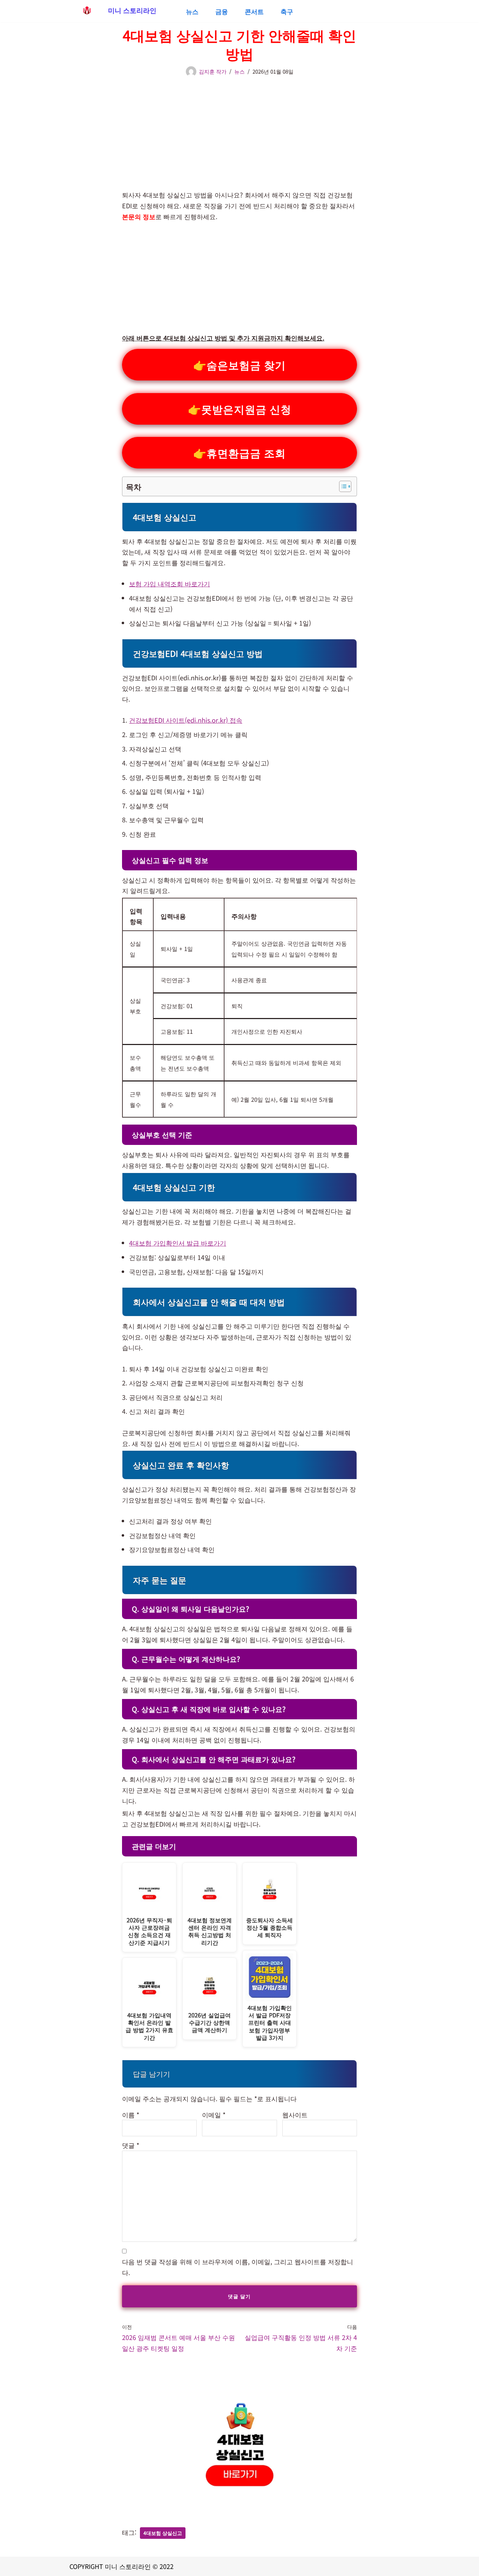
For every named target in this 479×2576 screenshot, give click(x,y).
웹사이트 (295, 2115)
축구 (287, 11)
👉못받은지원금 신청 (240, 409)
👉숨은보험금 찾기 (239, 365)
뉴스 (192, 11)
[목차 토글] (342, 486)
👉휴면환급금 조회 (239, 453)
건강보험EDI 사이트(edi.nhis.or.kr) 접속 (186, 720)
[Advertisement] (239, 130)
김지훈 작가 (213, 71)
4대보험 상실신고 (163, 2533)
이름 (131, 2115)
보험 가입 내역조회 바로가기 (170, 584)
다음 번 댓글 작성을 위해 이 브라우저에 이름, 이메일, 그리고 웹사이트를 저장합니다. (238, 2267)
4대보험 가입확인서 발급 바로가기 (178, 1243)
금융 (222, 11)
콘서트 (254, 11)
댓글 (131, 2145)
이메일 (214, 2115)
